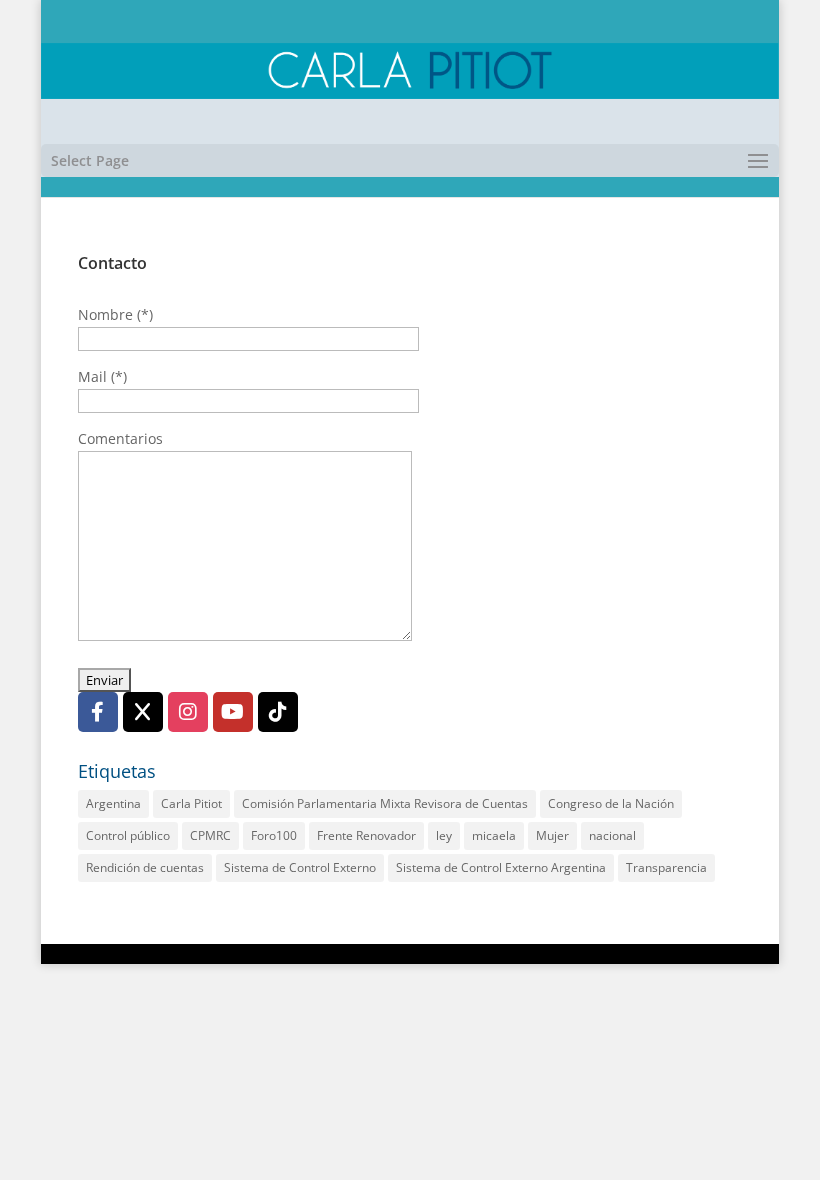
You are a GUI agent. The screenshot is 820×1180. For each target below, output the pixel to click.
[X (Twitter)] (143, 712)
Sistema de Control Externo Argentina (501, 867)
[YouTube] (233, 712)
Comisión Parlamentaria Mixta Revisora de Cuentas (385, 803)
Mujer (552, 835)
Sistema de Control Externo (300, 867)
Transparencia (666, 867)
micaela (494, 835)
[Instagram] (188, 712)
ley (444, 835)
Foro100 (274, 835)
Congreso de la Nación (611, 803)
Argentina (113, 803)
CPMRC (210, 835)
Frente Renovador (366, 835)
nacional (612, 835)
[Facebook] (98, 712)
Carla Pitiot (191, 803)
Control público (128, 835)
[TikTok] (278, 712)
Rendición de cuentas (145, 867)
